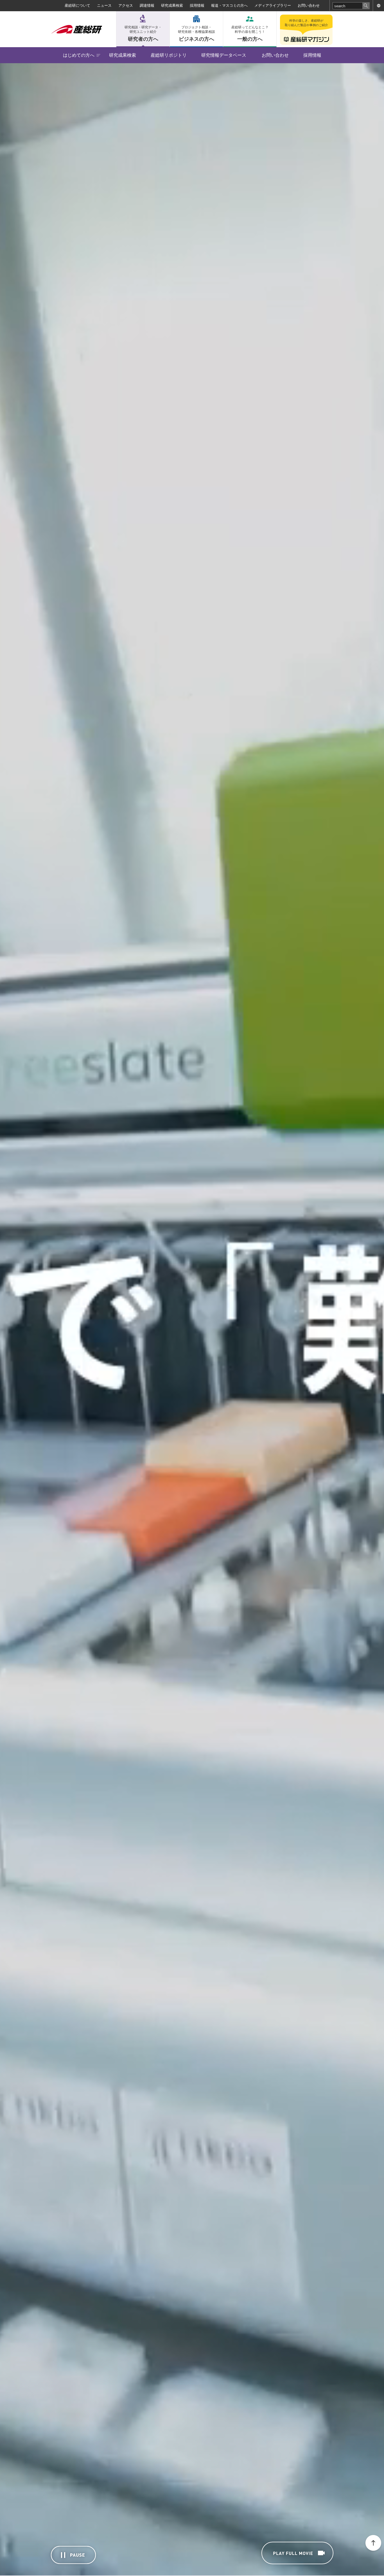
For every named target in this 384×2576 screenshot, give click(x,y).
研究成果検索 (172, 5)
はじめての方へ (79, 55)
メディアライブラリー (273, 5)
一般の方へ (250, 34)
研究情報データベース (224, 55)
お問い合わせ (309, 5)
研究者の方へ (143, 34)
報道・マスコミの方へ (229, 5)
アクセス (126, 5)
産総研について (77, 5)
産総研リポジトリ (169, 55)
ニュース (104, 5)
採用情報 (197, 5)
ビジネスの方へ (196, 34)
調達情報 (147, 5)
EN (378, 6)
